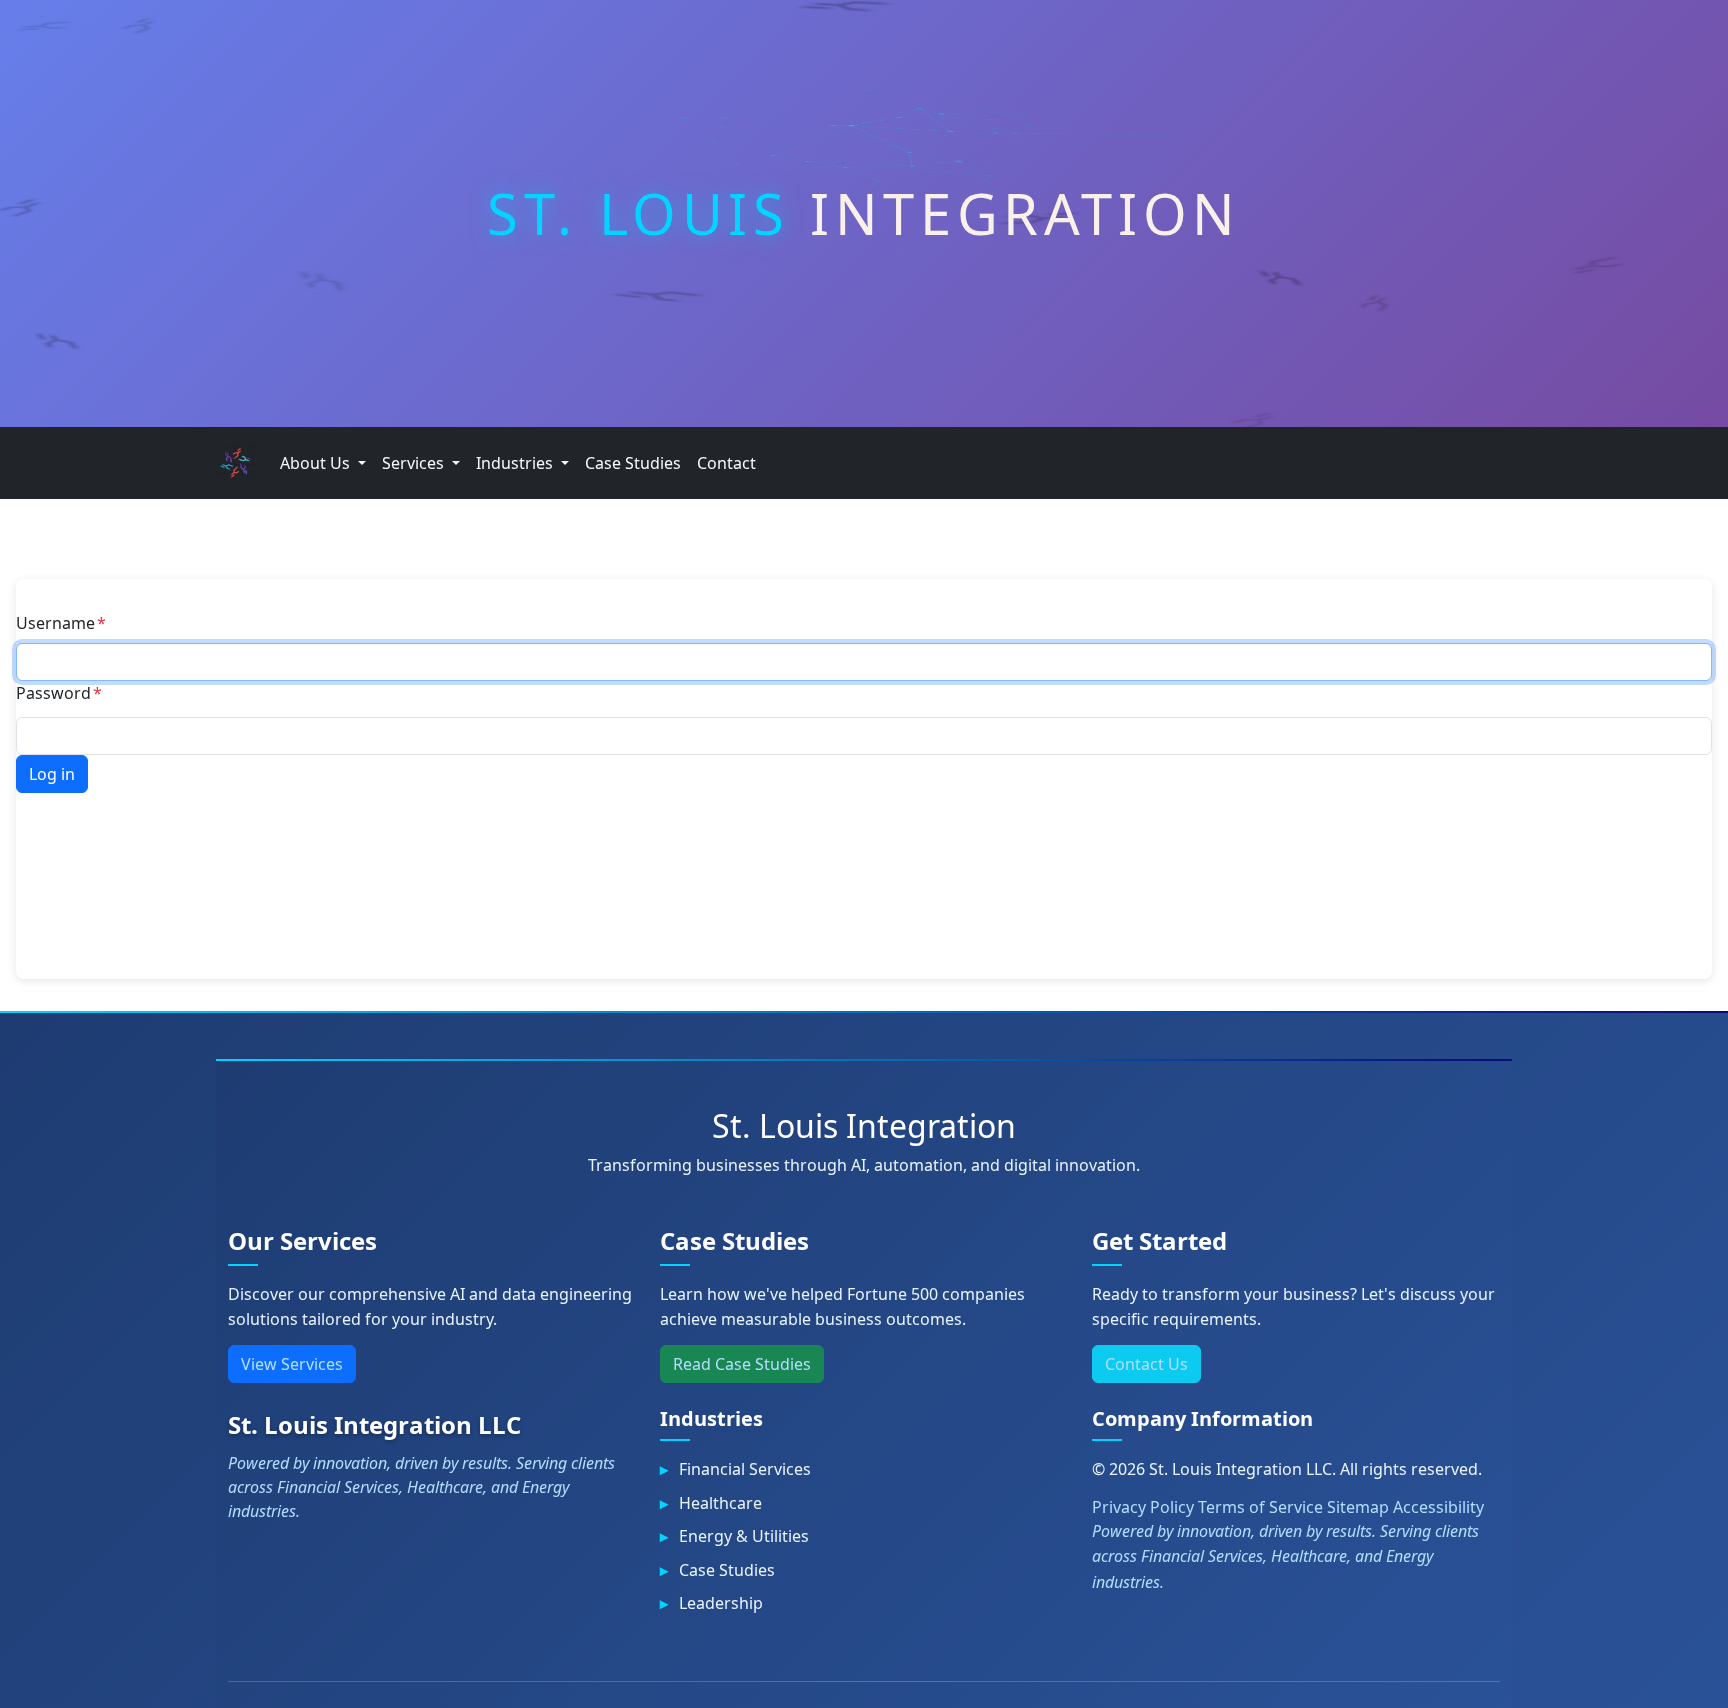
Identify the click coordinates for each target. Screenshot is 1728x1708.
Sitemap (1358, 1507)
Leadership (721, 1603)
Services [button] (415, 463)
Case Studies (633, 463)
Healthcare (720, 1503)
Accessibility (1438, 1507)
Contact (726, 463)
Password (53, 693)
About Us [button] (317, 463)
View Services (292, 1364)
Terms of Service (1260, 1507)
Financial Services (745, 1469)
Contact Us (1146, 1364)
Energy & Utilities (744, 1536)
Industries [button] (516, 463)
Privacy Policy (1143, 1507)
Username (55, 623)
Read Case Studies (742, 1364)
